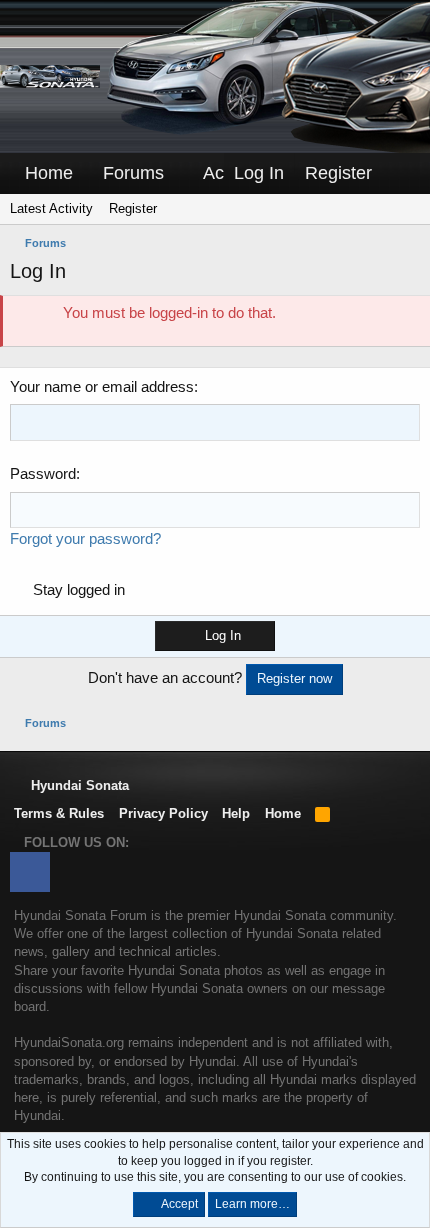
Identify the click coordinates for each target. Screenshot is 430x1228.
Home (49, 173)
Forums (133, 173)
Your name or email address (102, 386)
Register (133, 208)
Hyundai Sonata (78, 785)
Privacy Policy (163, 813)
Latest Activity (51, 208)
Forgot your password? (85, 538)
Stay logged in (79, 589)
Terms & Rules (59, 813)
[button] (178, 173)
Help (236, 813)
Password (43, 473)
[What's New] (401, 173)
